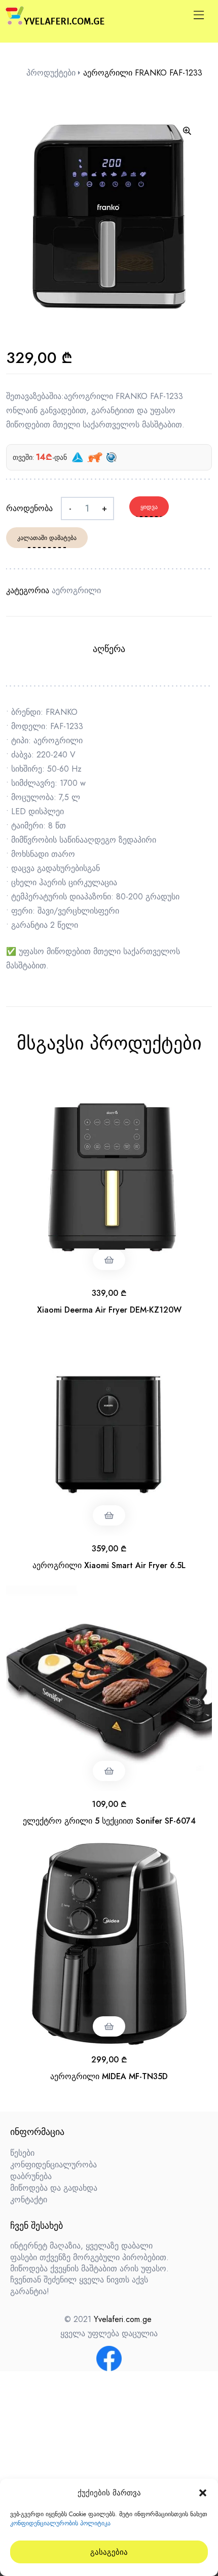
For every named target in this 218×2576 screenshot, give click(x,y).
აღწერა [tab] (109, 649)
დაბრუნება (31, 2176)
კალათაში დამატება (47, 538)
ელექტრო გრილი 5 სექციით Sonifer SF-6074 (109, 1821)
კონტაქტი (29, 2200)
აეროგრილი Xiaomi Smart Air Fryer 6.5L (109, 1565)
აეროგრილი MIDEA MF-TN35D (109, 2076)
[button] (203, 2493)
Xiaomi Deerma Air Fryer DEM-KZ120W (109, 1310)
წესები (22, 2153)
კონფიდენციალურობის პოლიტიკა (60, 2523)
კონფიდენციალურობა (53, 2165)
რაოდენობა (29, 508)
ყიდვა (149, 507)
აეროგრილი (76, 590)
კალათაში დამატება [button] (109, 1260)
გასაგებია (109, 2552)
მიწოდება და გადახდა (54, 2188)
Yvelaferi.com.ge (123, 2319)
